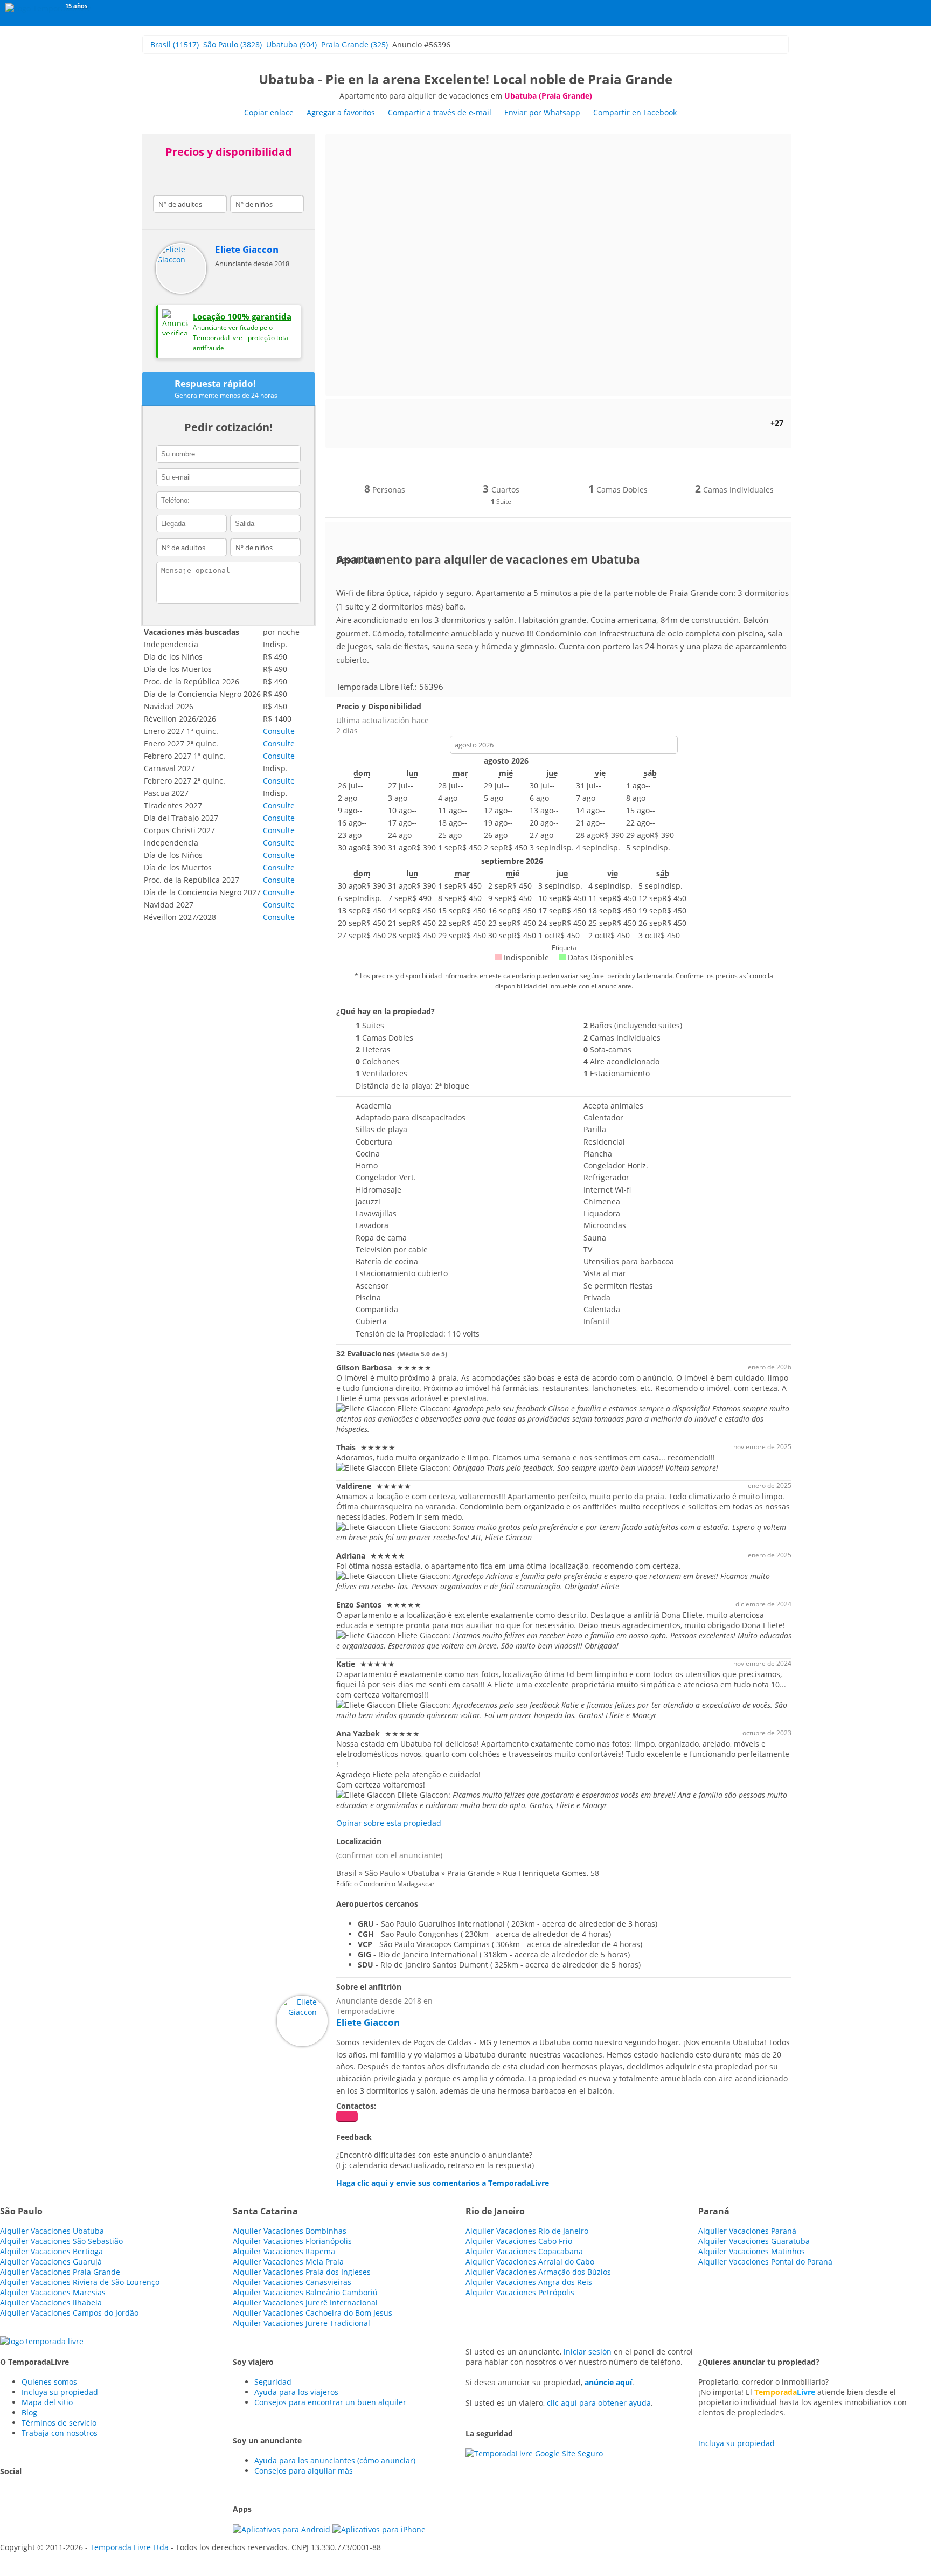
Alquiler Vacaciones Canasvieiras (292, 2282)
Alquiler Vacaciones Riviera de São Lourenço (80, 2282)
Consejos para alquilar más (304, 2471)
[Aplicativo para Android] (283, 2529)
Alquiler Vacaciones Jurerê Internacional (305, 2303)
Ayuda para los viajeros (296, 2392)
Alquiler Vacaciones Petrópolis (520, 2292)
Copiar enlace (269, 112)
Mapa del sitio (47, 2402)
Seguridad (273, 2382)
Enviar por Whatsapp (543, 112)
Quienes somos (49, 2382)
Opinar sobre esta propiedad (389, 1823)
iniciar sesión (588, 2352)
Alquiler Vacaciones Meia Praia (288, 2262)
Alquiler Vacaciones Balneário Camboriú (305, 2292)
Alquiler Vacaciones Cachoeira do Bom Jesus (312, 2313)
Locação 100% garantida (242, 316)
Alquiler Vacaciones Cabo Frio (519, 2241)
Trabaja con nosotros (60, 2433)
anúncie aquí (608, 2382)
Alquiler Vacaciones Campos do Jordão (69, 2313)
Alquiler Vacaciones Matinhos (752, 2251)
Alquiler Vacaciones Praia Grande (60, 2272)
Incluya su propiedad (60, 2392)
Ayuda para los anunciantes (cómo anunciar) (335, 2460)
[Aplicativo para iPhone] (379, 2529)
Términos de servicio (59, 2423)
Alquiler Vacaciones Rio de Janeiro (527, 2231)
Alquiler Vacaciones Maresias (53, 2292)
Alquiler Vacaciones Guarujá (51, 2262)
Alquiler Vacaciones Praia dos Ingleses (302, 2272)
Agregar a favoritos (341, 112)
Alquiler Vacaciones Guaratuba (754, 2241)
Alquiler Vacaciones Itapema (284, 2251)
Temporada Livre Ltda (129, 2547)
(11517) (175, 44)
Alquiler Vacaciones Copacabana (524, 2251)
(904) (291, 44)
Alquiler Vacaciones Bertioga (51, 2251)
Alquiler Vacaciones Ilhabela (51, 2303)
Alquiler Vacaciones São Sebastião (61, 2241)
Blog (29, 2412)
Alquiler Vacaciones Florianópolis (292, 2241)
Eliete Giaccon (247, 249)
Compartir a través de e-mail (440, 112)
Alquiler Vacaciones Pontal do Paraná (765, 2262)
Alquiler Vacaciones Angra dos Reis (529, 2282)
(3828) (232, 44)
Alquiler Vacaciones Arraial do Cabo (530, 2262)
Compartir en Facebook (635, 112)
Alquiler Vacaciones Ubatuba (52, 2231)
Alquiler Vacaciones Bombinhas (290, 2231)
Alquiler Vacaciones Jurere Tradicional (301, 2323)
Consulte (279, 731)
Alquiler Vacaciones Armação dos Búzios (538, 2272)
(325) (355, 44)
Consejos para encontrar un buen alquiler (330, 2402)
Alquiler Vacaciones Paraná (747, 2231)
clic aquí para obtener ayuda (599, 2403)
